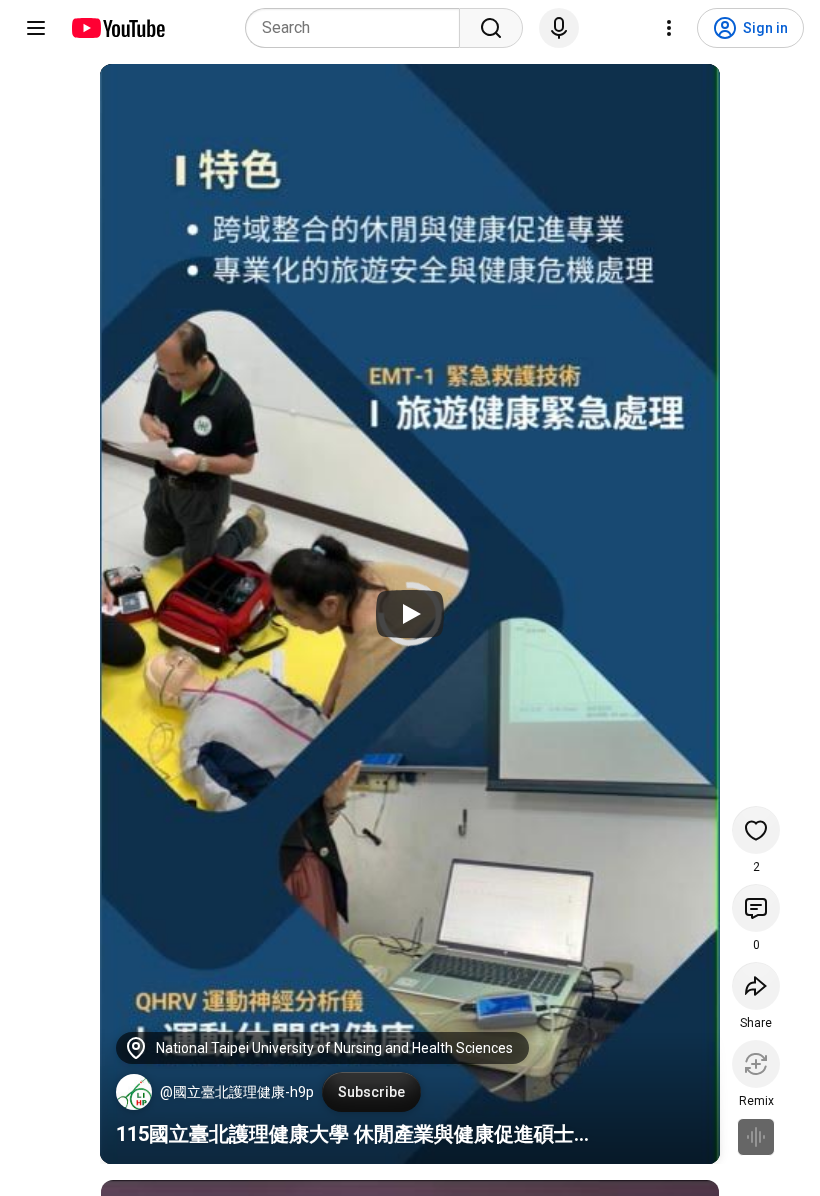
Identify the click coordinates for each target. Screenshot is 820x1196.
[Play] (410, 614)
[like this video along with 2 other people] (756, 830)
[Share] (756, 986)
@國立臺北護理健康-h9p (237, 1092)
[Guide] (36, 28)
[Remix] (756, 1064)
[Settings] (669, 28)
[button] (134, 1092)
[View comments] (756, 908)
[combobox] (358, 28)
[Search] (491, 28)
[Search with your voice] (559, 28)
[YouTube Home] (117, 28)
